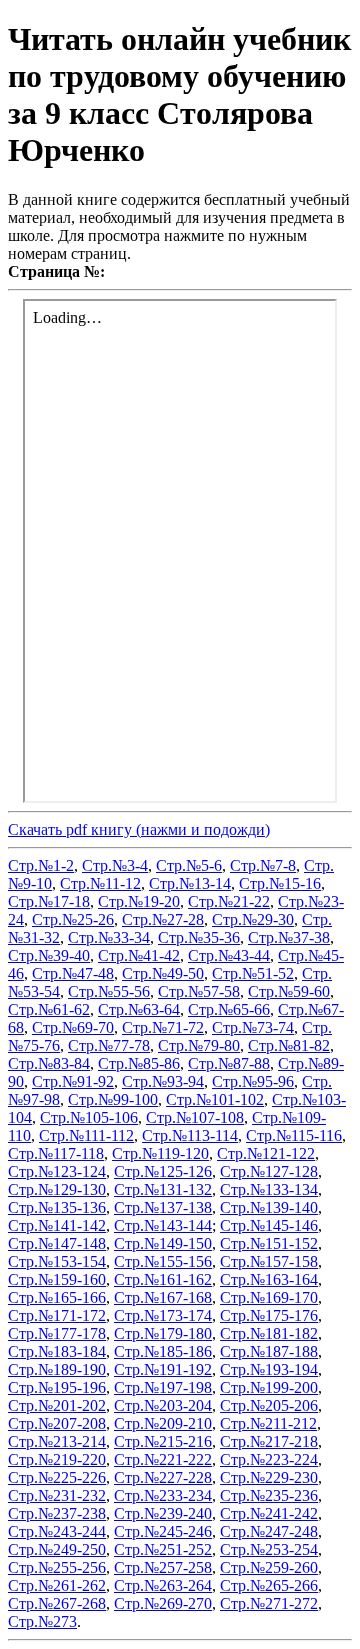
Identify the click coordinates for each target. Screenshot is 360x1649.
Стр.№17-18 (49, 901)
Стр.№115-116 (294, 1135)
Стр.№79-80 (199, 1045)
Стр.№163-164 (269, 1279)
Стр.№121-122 (266, 1153)
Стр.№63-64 (139, 1009)
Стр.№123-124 (57, 1171)
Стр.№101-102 (215, 1099)
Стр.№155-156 (163, 1261)
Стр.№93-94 (163, 1081)
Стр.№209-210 (163, 1423)
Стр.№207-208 (57, 1423)
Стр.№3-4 (115, 865)
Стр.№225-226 (57, 1477)
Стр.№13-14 (190, 883)
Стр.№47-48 (73, 973)
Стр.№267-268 (57, 1603)
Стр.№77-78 (109, 1045)
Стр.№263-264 (163, 1585)
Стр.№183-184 (57, 1351)
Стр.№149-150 (163, 1243)
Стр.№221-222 (163, 1459)
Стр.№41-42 (139, 955)
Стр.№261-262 (57, 1585)
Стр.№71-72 (163, 1027)
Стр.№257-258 (163, 1567)
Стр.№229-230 (269, 1477)
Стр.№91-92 (73, 1081)
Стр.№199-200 (269, 1387)
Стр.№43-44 (229, 955)
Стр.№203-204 (163, 1405)
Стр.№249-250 (57, 1549)
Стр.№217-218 (269, 1441)
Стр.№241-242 (269, 1513)
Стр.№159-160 (57, 1279)
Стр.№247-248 (269, 1531)
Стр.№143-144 (163, 1225)
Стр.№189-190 (57, 1369)
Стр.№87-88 (229, 1063)
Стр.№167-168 (163, 1297)
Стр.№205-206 (269, 1405)
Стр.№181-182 (269, 1333)
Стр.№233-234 (163, 1495)
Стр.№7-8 (263, 865)
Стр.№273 (42, 1621)
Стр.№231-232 (57, 1495)
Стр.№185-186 (163, 1351)
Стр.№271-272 (269, 1603)
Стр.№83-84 (49, 1063)
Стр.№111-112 (86, 1135)
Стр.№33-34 (109, 937)
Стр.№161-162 (163, 1279)
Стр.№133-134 (269, 1189)
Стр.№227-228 (163, 1477)
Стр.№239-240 (163, 1513)
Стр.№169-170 (269, 1297)
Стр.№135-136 (57, 1207)
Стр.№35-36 (199, 937)
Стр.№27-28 (163, 919)
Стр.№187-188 (269, 1351)
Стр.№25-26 (73, 919)
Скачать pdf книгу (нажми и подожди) (139, 829)
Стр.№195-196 (57, 1387)
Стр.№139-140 (269, 1207)
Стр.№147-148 (57, 1243)
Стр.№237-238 (57, 1513)
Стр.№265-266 (269, 1585)
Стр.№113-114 (190, 1135)
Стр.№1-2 (41, 865)
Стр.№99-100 (113, 1099)
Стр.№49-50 (163, 973)
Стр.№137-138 (163, 1207)
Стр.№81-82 (289, 1045)
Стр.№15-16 (280, 883)
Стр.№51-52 (253, 973)
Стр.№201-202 (57, 1405)
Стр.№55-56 (109, 991)
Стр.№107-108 (195, 1117)
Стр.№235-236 (269, 1495)
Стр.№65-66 (229, 1009)
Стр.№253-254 (269, 1549)
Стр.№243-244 (57, 1531)
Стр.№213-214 (57, 1441)
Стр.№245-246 (163, 1531)
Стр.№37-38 (289, 937)
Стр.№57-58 (199, 991)
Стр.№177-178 (57, 1333)
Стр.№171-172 (57, 1315)
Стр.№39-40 (49, 955)
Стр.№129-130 (57, 1189)
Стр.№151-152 (269, 1243)
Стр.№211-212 (268, 1423)
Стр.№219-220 (57, 1459)
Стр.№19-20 (139, 901)
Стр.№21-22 (229, 901)
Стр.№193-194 (269, 1369)
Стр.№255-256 (57, 1567)
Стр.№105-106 (89, 1117)
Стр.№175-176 (269, 1315)
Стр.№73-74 (253, 1027)
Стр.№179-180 (163, 1333)
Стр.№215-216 (163, 1441)
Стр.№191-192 (163, 1369)
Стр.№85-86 (139, 1063)
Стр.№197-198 (163, 1387)
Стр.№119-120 (160, 1153)
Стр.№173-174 (163, 1315)
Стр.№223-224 (269, 1459)
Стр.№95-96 (253, 1081)
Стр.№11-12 (100, 883)
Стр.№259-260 (269, 1567)
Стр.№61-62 (49, 1009)
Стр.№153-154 (57, 1261)
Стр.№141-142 (57, 1225)
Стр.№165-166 (57, 1297)
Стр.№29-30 (253, 919)
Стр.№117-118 (56, 1153)
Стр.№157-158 (269, 1261)
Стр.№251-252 (163, 1549)
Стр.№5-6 (189, 865)
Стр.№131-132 (163, 1189)
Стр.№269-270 (163, 1603)
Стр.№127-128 (269, 1171)
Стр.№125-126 (163, 1171)
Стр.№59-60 (289, 991)
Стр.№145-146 (269, 1225)
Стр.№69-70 (73, 1027)
